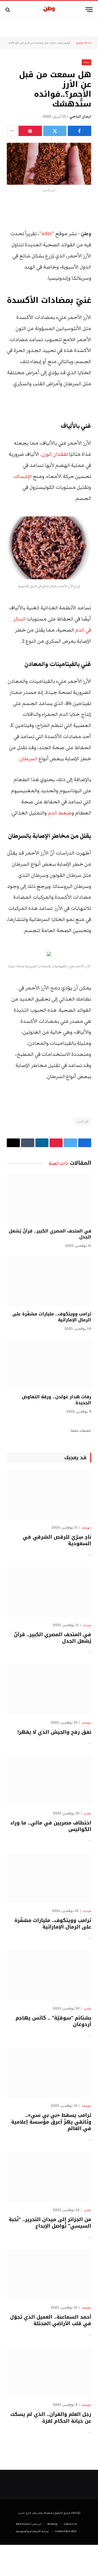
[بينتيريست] (30, 131)
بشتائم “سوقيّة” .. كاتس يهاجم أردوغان (53, 2021)
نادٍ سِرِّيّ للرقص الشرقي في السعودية (57, 1540)
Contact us (70, 2524)
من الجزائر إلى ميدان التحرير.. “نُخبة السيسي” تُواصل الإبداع (50, 2223)
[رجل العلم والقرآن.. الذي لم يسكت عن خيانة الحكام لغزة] (49, 2372)
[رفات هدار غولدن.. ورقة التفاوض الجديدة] (49, 1365)
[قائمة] (89, 10)
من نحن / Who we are (28, 2524)
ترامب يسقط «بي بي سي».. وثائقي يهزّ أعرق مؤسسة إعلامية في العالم (51, 2122)
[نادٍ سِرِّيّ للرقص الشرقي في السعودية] (49, 1495)
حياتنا (53, 43)
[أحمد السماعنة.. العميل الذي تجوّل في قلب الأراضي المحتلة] (49, 2275)
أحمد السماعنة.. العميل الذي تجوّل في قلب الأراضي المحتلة (51, 2320)
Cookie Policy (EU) (66, 2531)
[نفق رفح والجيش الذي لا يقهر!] (49, 1690)
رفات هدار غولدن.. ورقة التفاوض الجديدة (56, 1400)
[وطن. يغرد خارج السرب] (49, 10)
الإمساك (23, 476)
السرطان (29, 759)
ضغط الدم (60, 813)
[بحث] (8, 10)
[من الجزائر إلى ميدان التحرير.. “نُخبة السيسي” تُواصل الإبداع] (49, 2177)
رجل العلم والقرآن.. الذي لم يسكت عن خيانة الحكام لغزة (51, 2418)
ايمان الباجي (80, 116)
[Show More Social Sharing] (12, 131)
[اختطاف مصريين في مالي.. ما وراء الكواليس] (49, 1780)
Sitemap (52, 2524)
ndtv (47, 234)
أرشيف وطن (64, 43)
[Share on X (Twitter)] (55, 131)
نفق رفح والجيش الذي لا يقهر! (54, 1732)
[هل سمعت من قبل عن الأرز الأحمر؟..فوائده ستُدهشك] (49, 164)
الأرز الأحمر (83, 1122)
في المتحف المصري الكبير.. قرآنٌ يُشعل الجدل (50, 1234)
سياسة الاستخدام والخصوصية (32, 2531)
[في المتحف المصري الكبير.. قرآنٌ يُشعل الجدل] (49, 1199)
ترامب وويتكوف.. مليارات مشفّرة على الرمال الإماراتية (52, 1317)
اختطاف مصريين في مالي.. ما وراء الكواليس (51, 1826)
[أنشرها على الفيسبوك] (79, 131)
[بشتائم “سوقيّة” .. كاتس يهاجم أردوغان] (49, 1975)
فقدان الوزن (54, 454)
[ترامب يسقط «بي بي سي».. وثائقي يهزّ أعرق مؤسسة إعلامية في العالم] (49, 2073)
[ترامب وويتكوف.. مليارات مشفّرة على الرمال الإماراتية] (49, 1282)
